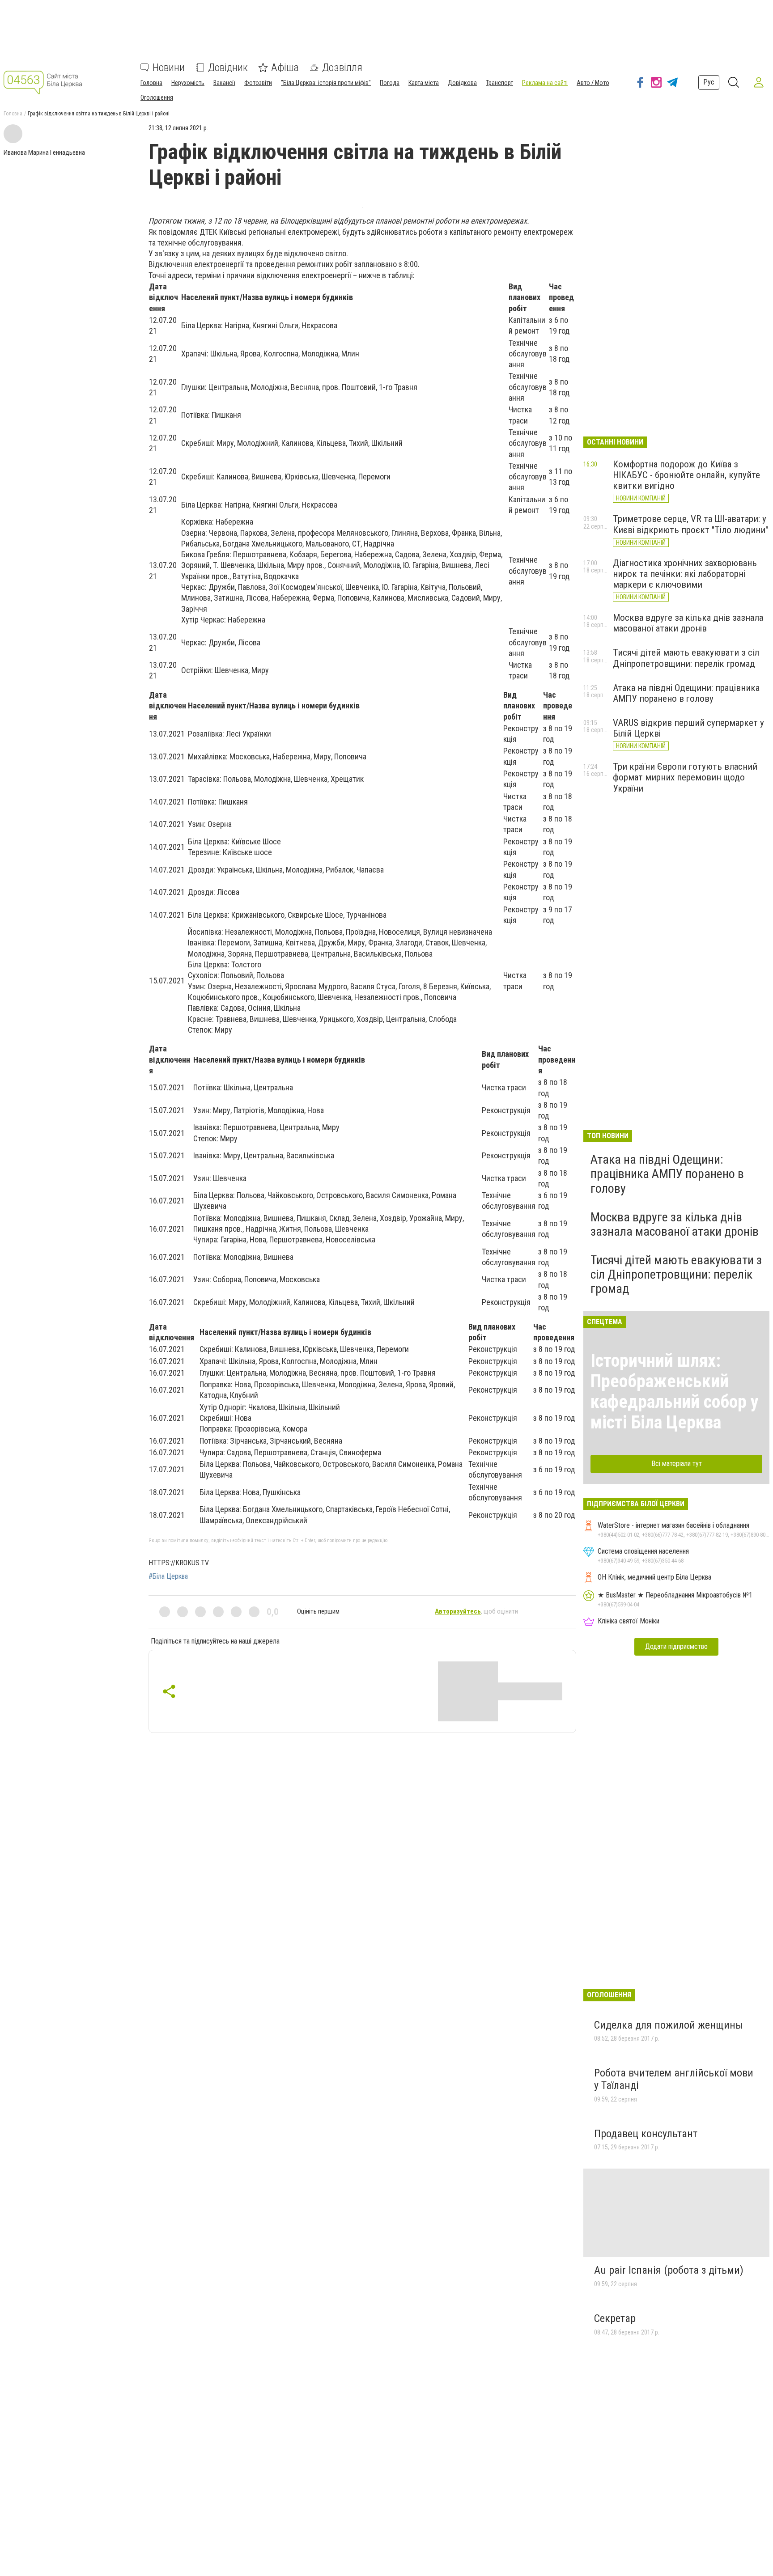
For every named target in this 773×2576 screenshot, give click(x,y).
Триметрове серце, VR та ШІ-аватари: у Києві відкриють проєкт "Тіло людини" (690, 524)
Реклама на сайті (545, 83)
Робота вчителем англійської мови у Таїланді (674, 2079)
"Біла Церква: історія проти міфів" (326, 83)
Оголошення (157, 97)
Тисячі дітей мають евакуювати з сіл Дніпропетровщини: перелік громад (686, 658)
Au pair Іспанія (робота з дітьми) (669, 2270)
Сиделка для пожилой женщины (668, 2025)
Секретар (615, 2318)
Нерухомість (188, 83)
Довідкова (462, 83)
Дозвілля (342, 68)
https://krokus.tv (179, 1563)
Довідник (228, 68)
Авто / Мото (593, 83)
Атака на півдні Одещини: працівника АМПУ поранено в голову (686, 693)
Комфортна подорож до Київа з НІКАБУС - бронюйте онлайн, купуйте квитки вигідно (686, 475)
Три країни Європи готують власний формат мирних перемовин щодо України (685, 777)
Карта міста (424, 83)
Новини (169, 68)
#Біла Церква (168, 1576)
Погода (390, 83)
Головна (151, 83)
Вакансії (224, 83)
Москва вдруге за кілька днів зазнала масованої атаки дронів (688, 623)
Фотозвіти (258, 83)
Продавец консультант (646, 2134)
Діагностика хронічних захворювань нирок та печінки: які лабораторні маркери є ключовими (685, 574)
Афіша (285, 68)
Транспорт (499, 83)
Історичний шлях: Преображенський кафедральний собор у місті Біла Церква (675, 1392)
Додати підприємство (676, 1646)
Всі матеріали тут (677, 1464)
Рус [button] (709, 82)
